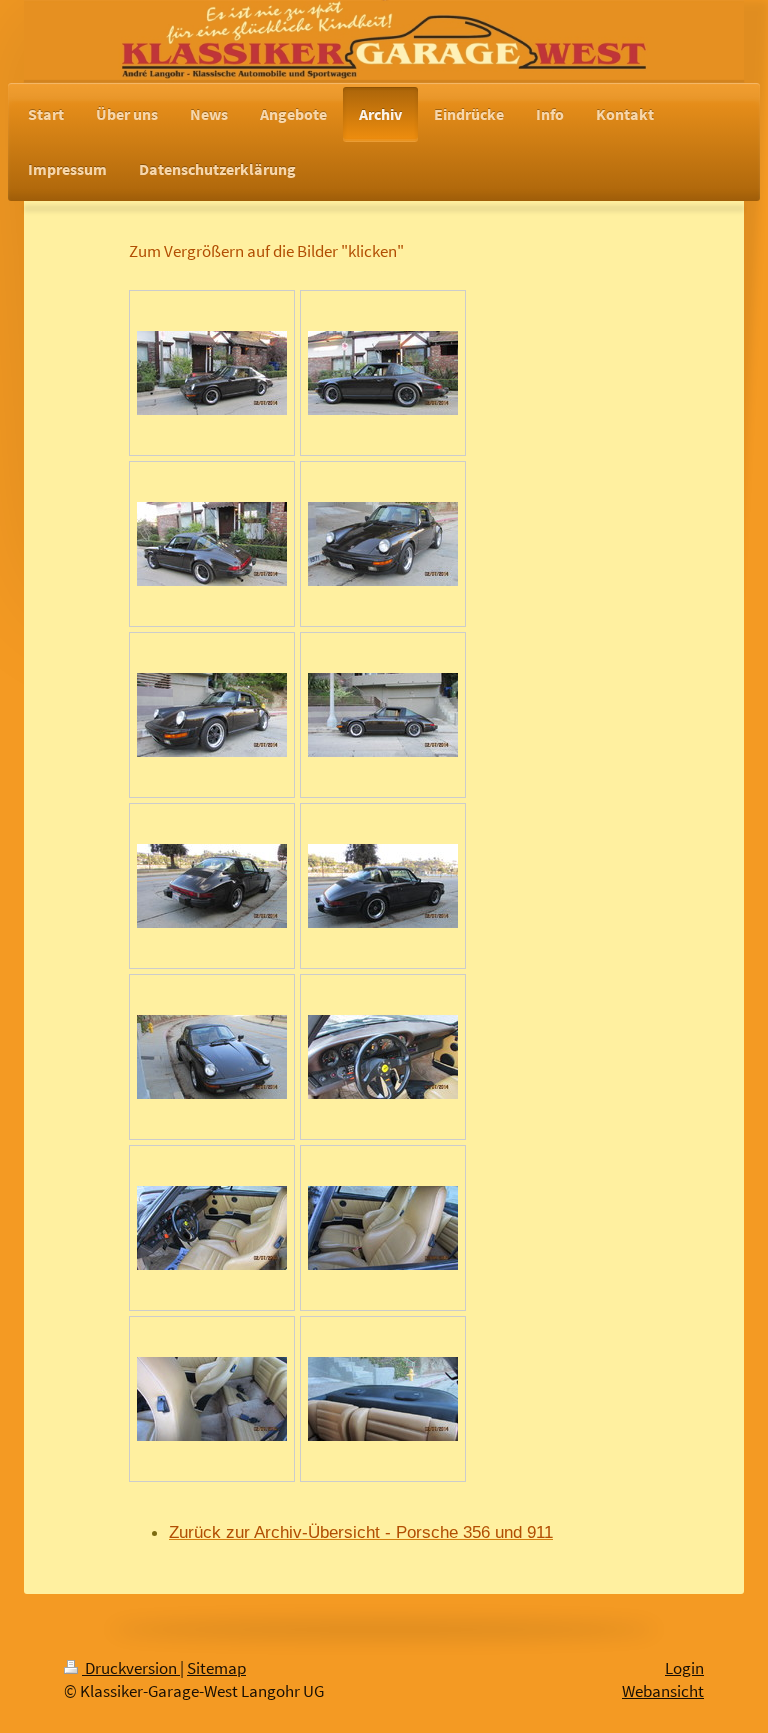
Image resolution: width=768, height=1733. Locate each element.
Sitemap (216, 1668)
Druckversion (131, 1668)
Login (684, 1668)
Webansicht (663, 1691)
